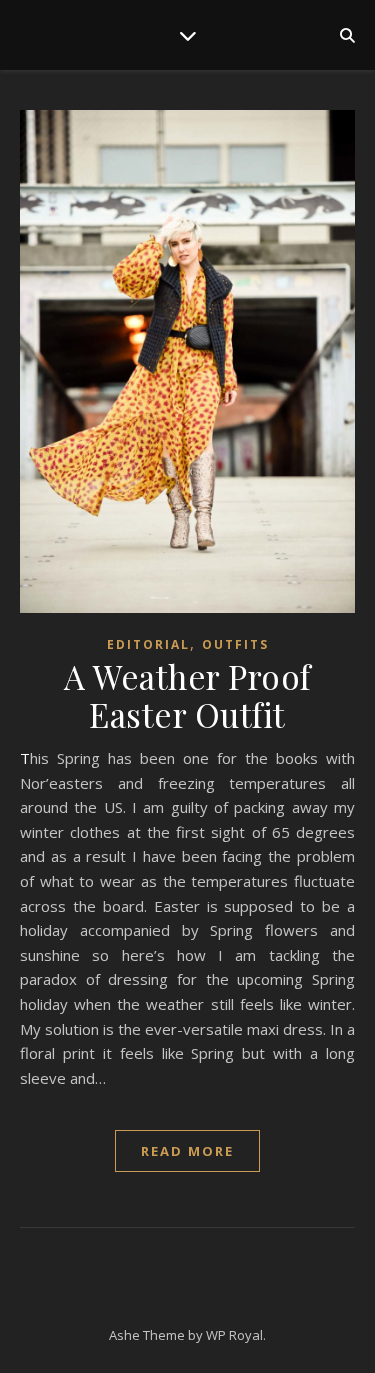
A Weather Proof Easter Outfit (187, 695)
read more (187, 1151)
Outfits (235, 644)
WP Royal (234, 1335)
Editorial (148, 644)
